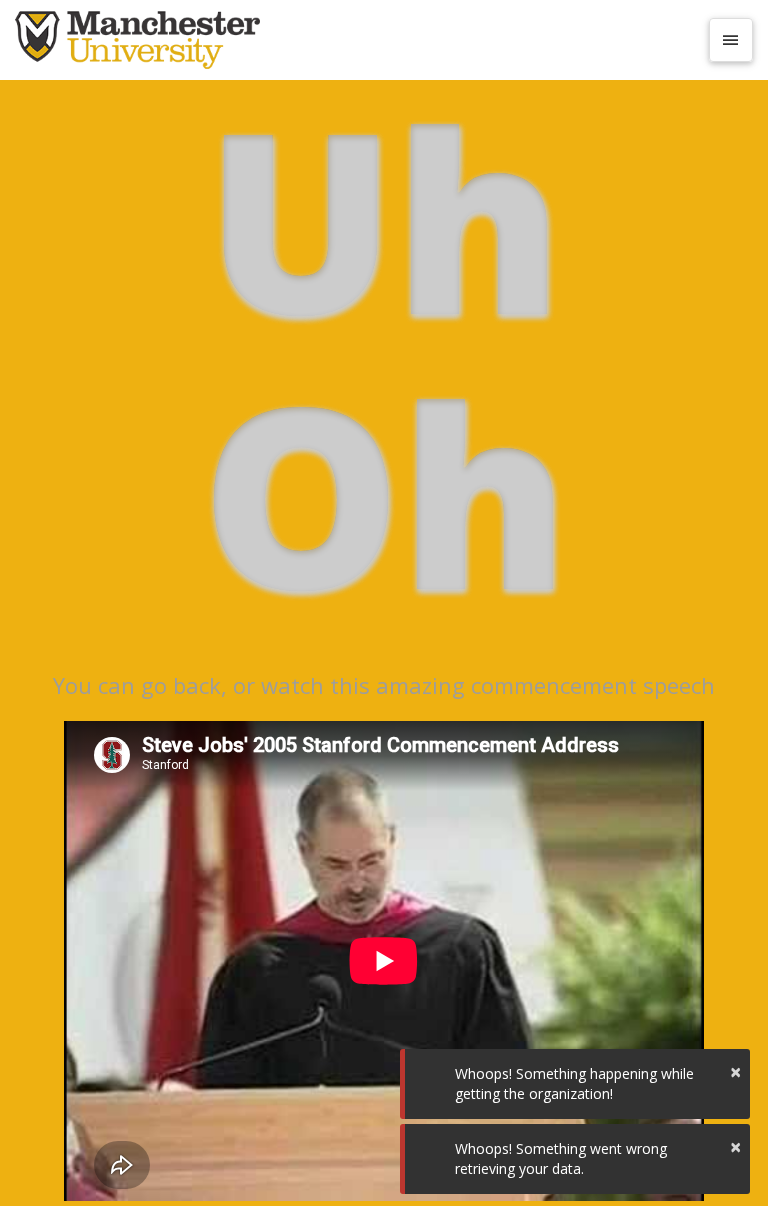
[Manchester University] (356, 40)
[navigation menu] (731, 40)
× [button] (735, 1071)
